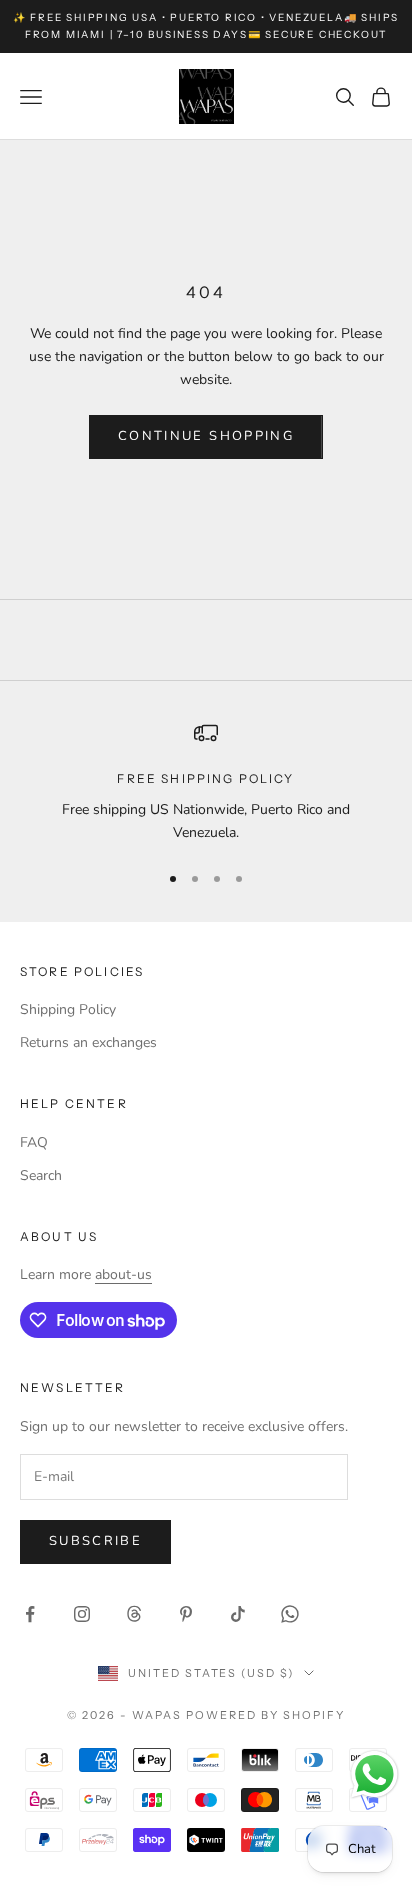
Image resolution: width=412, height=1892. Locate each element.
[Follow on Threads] (134, 1614)
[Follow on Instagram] (82, 1614)
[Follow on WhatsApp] (290, 1614)
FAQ (34, 1142)
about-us (123, 1274)
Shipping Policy (68, 1009)
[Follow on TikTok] (238, 1614)
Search (41, 1175)
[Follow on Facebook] (30, 1614)
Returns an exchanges (88, 1042)
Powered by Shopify (265, 1715)
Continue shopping (206, 436)
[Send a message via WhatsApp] (374, 1774)
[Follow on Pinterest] (186, 1614)
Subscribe (95, 1541)
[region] (206, 782)
